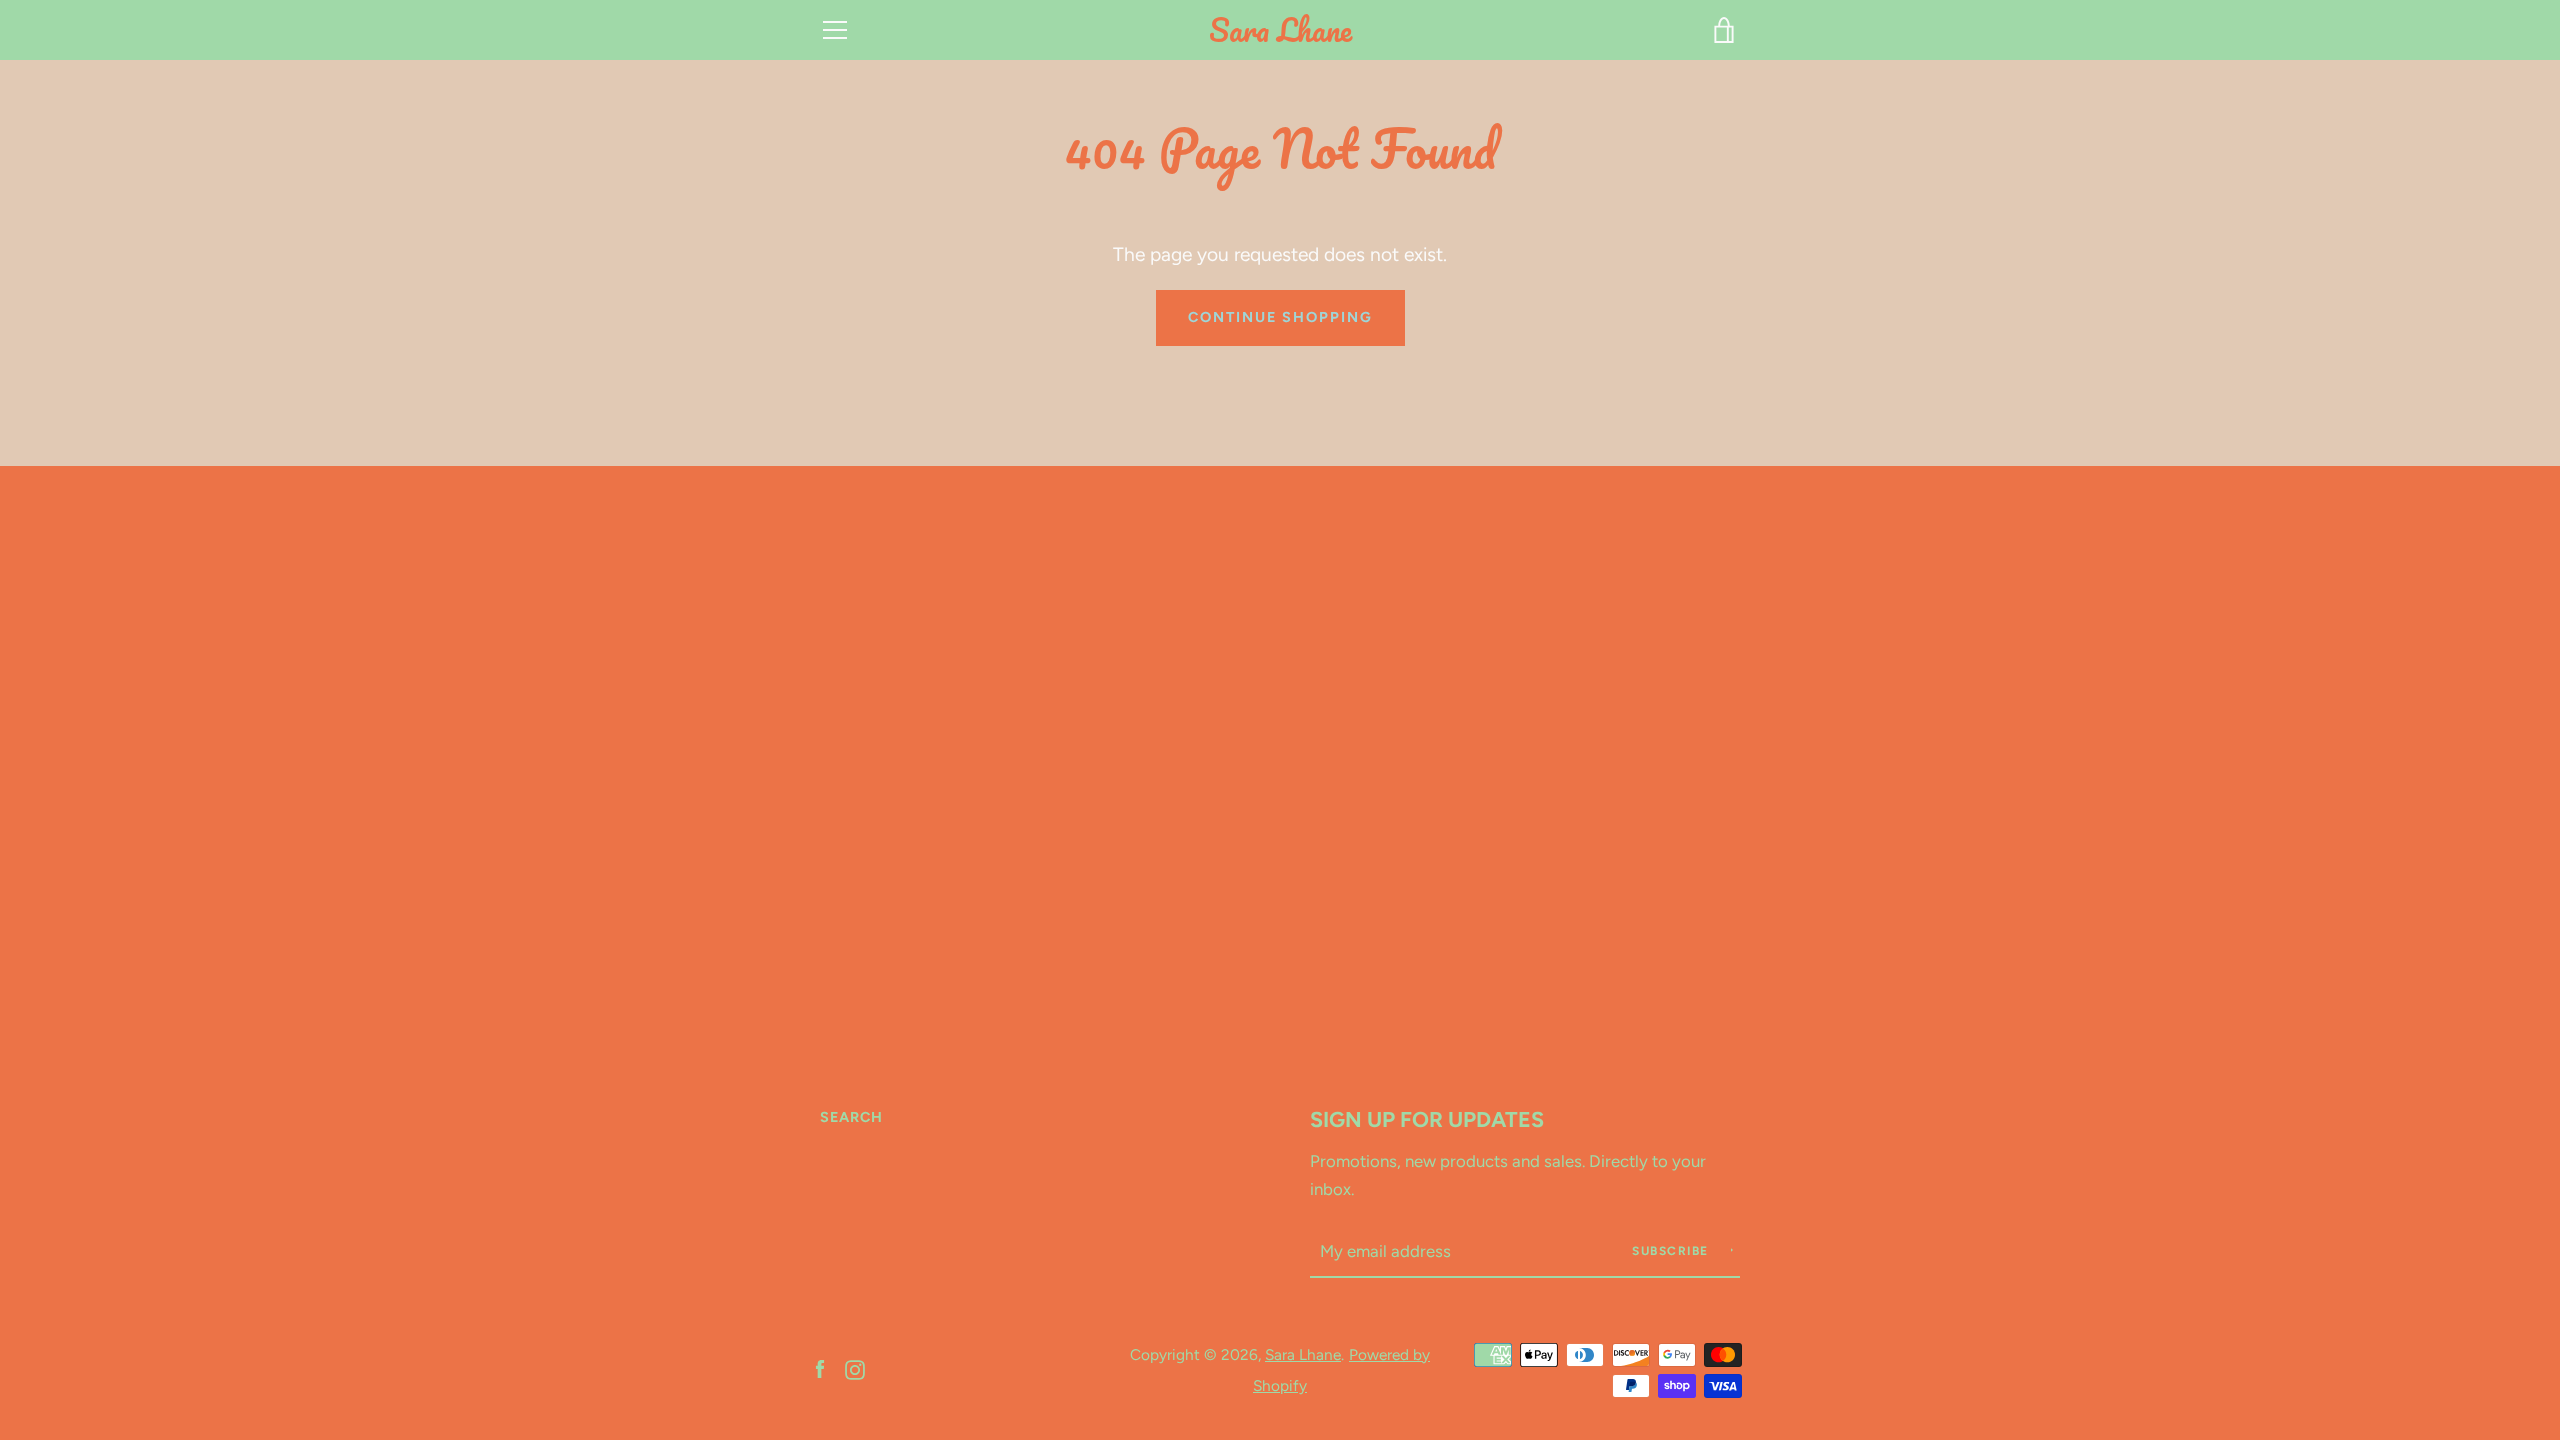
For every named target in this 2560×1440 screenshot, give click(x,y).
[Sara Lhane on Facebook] (820, 1368)
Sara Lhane (1280, 30)
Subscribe (1672, 1251)
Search (851, 1117)
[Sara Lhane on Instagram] (855, 1368)
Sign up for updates (1427, 1119)
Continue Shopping (1280, 317)
